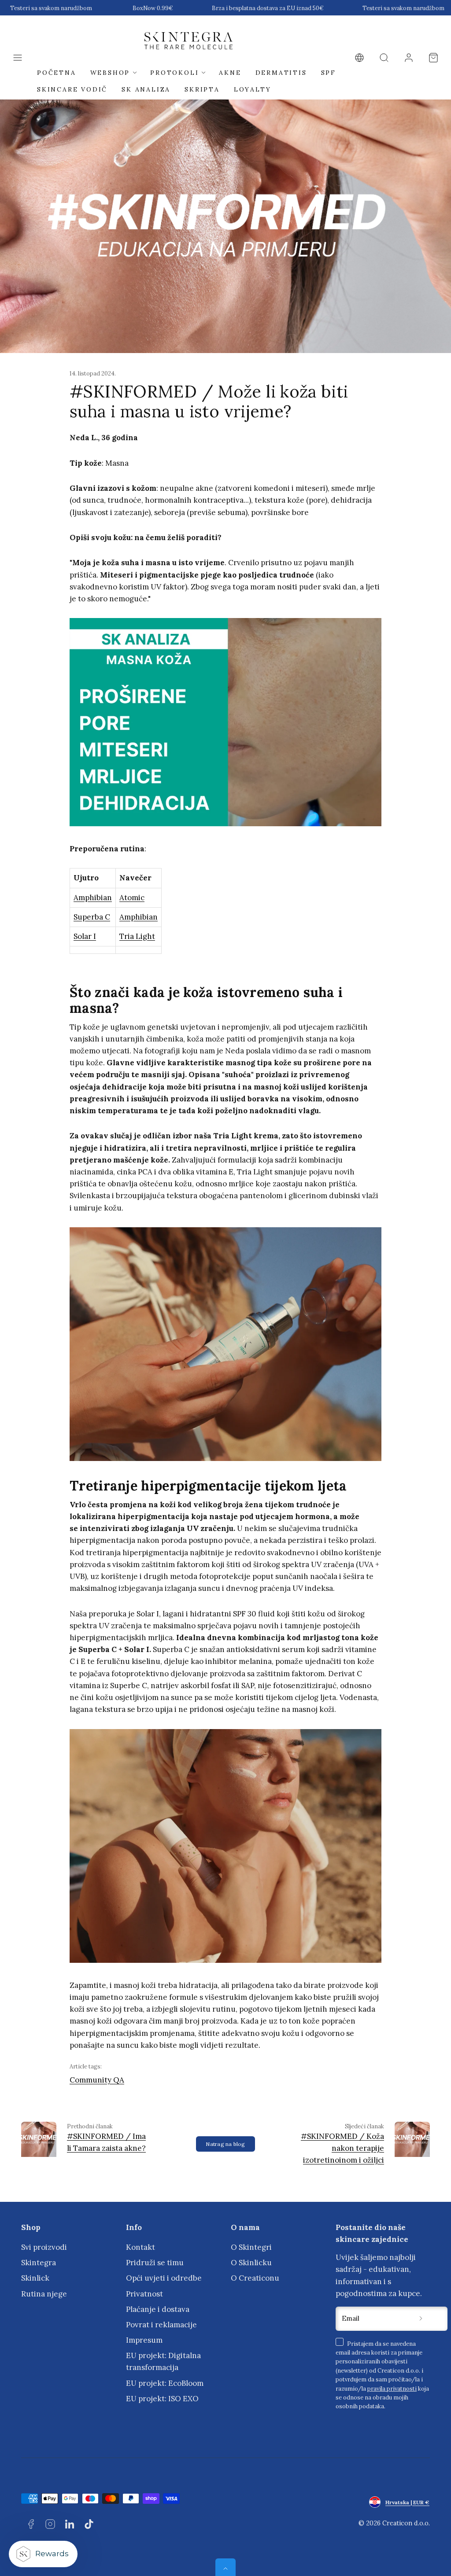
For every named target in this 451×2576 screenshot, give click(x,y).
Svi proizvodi (44, 2247)
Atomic (132, 898)
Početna (57, 73)
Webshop (110, 73)
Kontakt (140, 2247)
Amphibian (93, 898)
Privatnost (144, 2294)
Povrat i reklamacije (161, 2325)
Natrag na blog (225, 2144)
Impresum (144, 2340)
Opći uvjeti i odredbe (164, 2278)
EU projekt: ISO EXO (162, 2399)
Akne (230, 73)
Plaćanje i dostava (158, 2309)
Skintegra (39, 2263)
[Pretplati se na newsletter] (421, 2319)
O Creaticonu (255, 2278)
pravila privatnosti (392, 2388)
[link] (359, 58)
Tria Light (137, 936)
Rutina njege (44, 2294)
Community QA (97, 2080)
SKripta (202, 89)
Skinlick (35, 2278)
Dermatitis (281, 73)
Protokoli (174, 73)
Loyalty (253, 89)
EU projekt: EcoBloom (165, 2383)
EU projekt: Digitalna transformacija (163, 2361)
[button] (18, 58)
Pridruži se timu (155, 2263)
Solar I (85, 936)
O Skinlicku (251, 2263)
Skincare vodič (72, 89)
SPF (329, 73)
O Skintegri (251, 2247)
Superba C (92, 917)
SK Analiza (146, 89)
